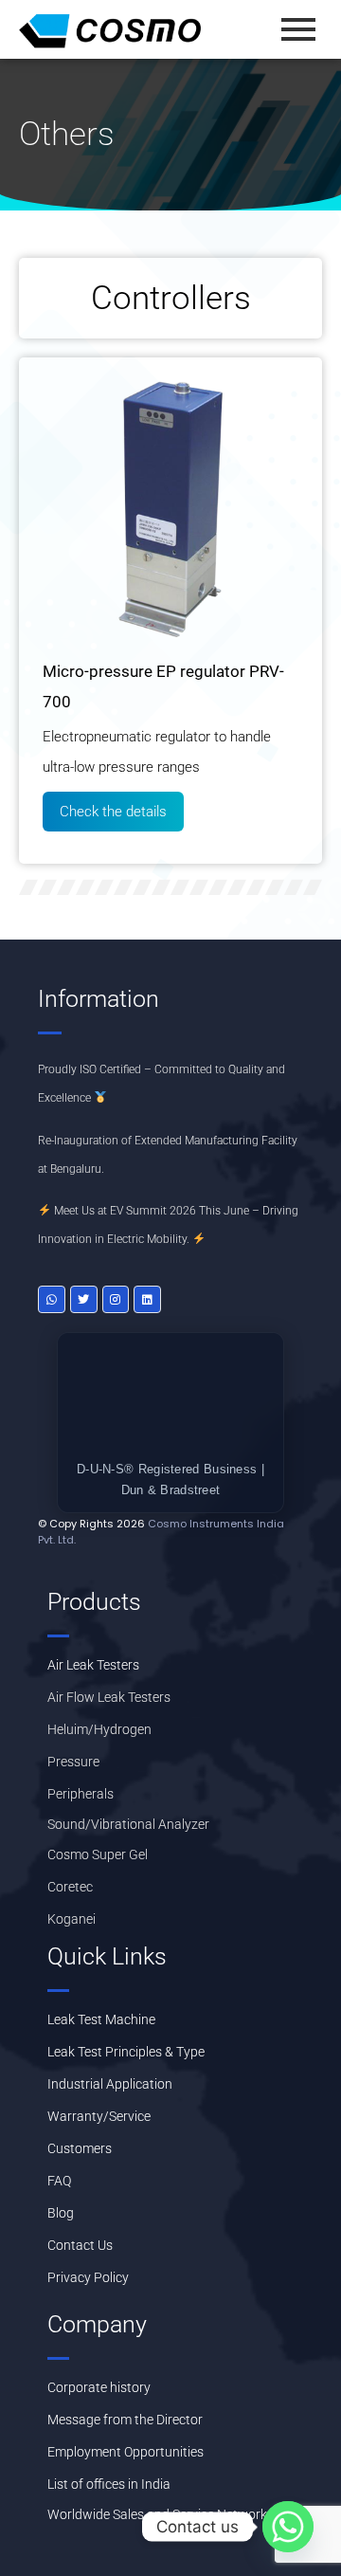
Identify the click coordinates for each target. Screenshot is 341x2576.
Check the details (113, 812)
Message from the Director (125, 2420)
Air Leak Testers (93, 1665)
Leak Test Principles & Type (126, 2052)
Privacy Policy (88, 2277)
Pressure (73, 1762)
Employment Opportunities (126, 2452)
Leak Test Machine (101, 2019)
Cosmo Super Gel (98, 1854)
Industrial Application (110, 2084)
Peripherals (81, 1794)
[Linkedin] (147, 1299)
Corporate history (99, 2387)
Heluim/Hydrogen (99, 1729)
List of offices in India (109, 2484)
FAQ (59, 2181)
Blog (61, 2213)
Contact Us (80, 2245)
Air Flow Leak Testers (109, 1697)
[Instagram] (116, 1299)
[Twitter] (84, 1299)
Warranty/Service (99, 2116)
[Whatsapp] (52, 1299)
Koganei (72, 1919)
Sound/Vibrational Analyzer (128, 1824)
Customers (80, 2148)
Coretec (70, 1887)
